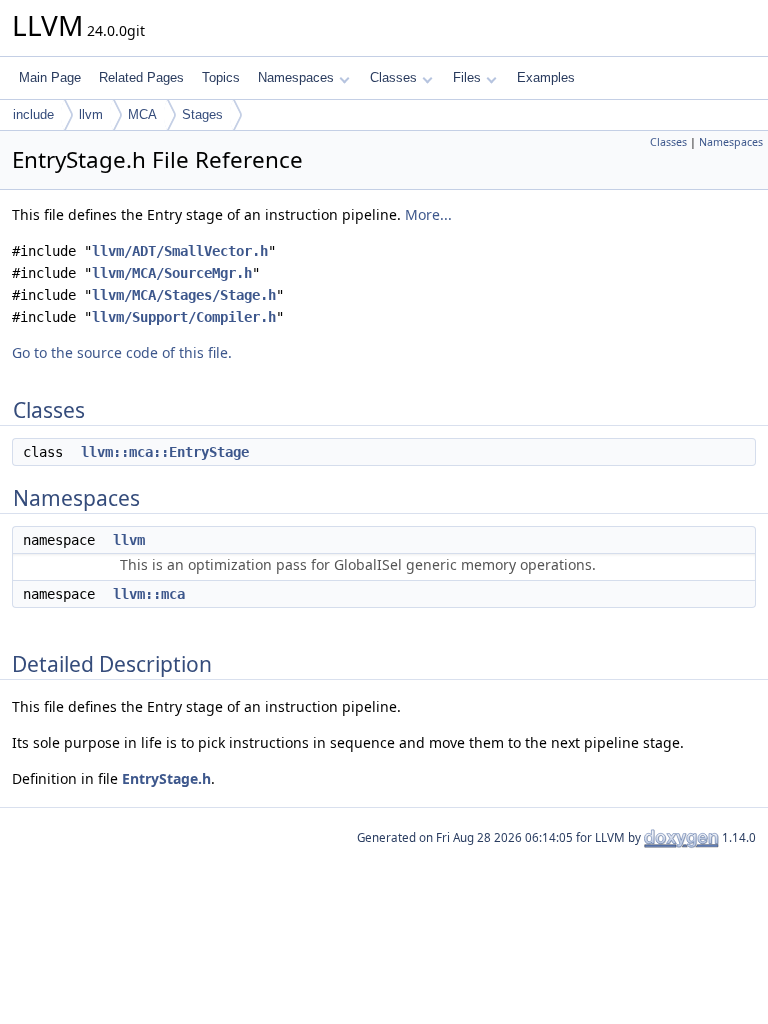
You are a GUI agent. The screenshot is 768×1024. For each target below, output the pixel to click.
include (33, 114)
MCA (142, 114)
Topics (221, 77)
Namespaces (296, 77)
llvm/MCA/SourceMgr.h (172, 273)
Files (467, 77)
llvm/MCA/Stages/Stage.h (184, 295)
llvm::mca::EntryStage (165, 452)
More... (428, 214)
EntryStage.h (166, 778)
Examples (546, 77)
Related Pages (141, 77)
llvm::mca (149, 594)
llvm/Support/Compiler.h (184, 317)
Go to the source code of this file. (122, 352)
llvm (91, 114)
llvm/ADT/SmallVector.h (180, 251)
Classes (393, 77)
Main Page (50, 77)
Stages (202, 114)
